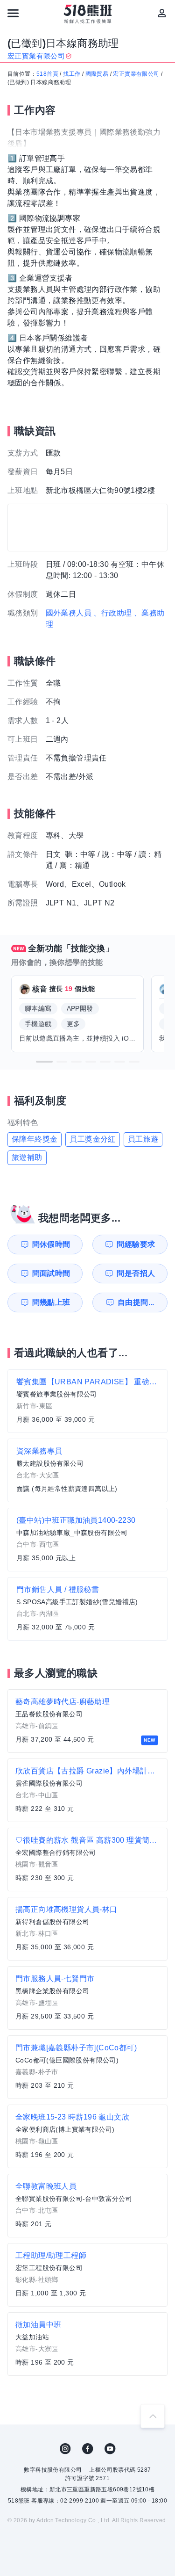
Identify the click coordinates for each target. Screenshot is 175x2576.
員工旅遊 (143, 1139)
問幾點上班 (51, 1302)
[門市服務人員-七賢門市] (87, 1998)
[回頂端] (153, 2416)
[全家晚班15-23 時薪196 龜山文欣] (87, 2136)
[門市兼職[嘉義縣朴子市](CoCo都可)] (87, 2067)
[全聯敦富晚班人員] (87, 2206)
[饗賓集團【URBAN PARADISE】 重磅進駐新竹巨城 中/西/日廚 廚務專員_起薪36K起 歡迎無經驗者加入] (87, 1401)
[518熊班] (87, 14)
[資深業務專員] (87, 1470)
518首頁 (47, 74)
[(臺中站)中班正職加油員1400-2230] (87, 1540)
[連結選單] (13, 13)
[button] (44, 1062)
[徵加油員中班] (87, 2344)
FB (88, 2449)
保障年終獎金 (35, 1139)
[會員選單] (162, 13)
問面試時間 (51, 1273)
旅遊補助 (27, 1157)
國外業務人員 (69, 613)
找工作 (72, 74)
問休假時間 (51, 1244)
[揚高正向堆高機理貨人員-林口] (87, 1929)
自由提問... (136, 1302)
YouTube (110, 2449)
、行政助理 (112, 613)
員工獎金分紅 (92, 1139)
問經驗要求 (136, 1244)
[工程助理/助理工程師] (87, 2275)
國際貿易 (97, 74)
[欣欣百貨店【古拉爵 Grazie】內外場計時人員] (87, 1790)
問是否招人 (136, 1273)
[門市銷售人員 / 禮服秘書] (87, 1609)
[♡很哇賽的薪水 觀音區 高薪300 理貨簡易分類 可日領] (87, 1860)
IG (65, 2449)
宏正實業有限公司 (136, 74)
